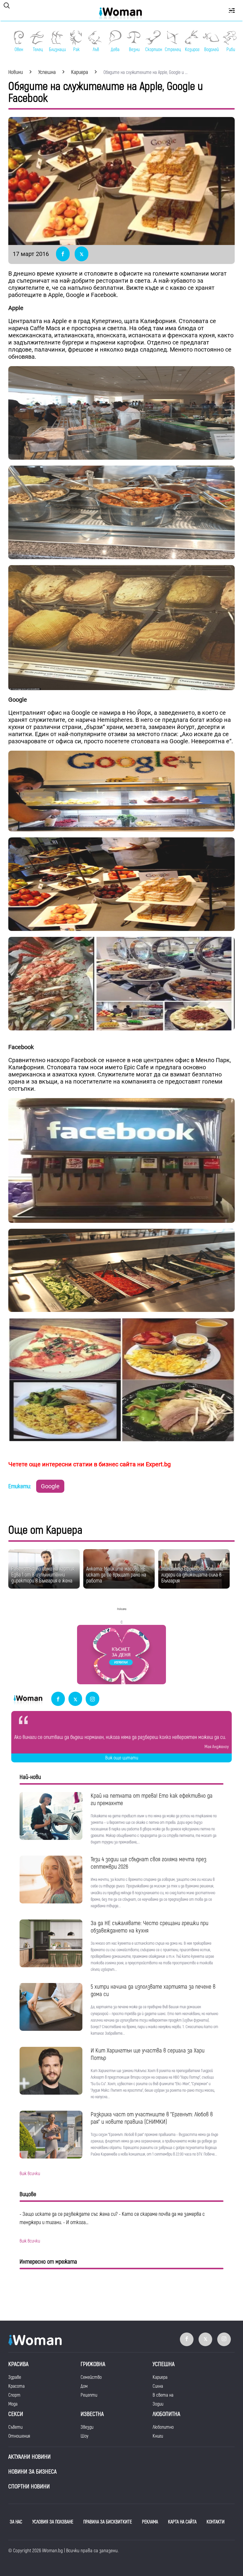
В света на (163, 2395)
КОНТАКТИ (216, 2522)
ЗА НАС (16, 2522)
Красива (18, 2364)
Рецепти (89, 2395)
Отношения (19, 2436)
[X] (75, 1699)
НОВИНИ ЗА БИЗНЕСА (32, 2472)
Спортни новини (29, 2486)
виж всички (30, 2174)
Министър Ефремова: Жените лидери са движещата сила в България (192, 1575)
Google (50, 1486)
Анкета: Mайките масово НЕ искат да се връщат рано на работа (116, 1575)
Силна (158, 2386)
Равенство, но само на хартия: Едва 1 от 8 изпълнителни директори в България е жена (43, 1575)
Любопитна (166, 2414)
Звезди (87, 2427)
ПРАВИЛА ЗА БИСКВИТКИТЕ (108, 2522)
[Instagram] (92, 1699)
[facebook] (58, 1699)
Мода (13, 2404)
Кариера (160, 2377)
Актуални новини (29, 2457)
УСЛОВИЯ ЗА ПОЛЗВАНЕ (53, 2522)
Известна (92, 2414)
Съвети (15, 2427)
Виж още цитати (122, 1758)
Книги (158, 2436)
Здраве (15, 2377)
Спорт (14, 2395)
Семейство (91, 2377)
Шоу (84, 2436)
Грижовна (93, 2364)
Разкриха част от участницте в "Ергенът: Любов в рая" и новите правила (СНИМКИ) (152, 2118)
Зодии (158, 2404)
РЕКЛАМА (150, 2522)
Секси (16, 2414)
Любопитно (163, 2427)
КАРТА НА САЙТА (182, 2522)
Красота (16, 2386)
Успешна (164, 2364)
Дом (84, 2386)
